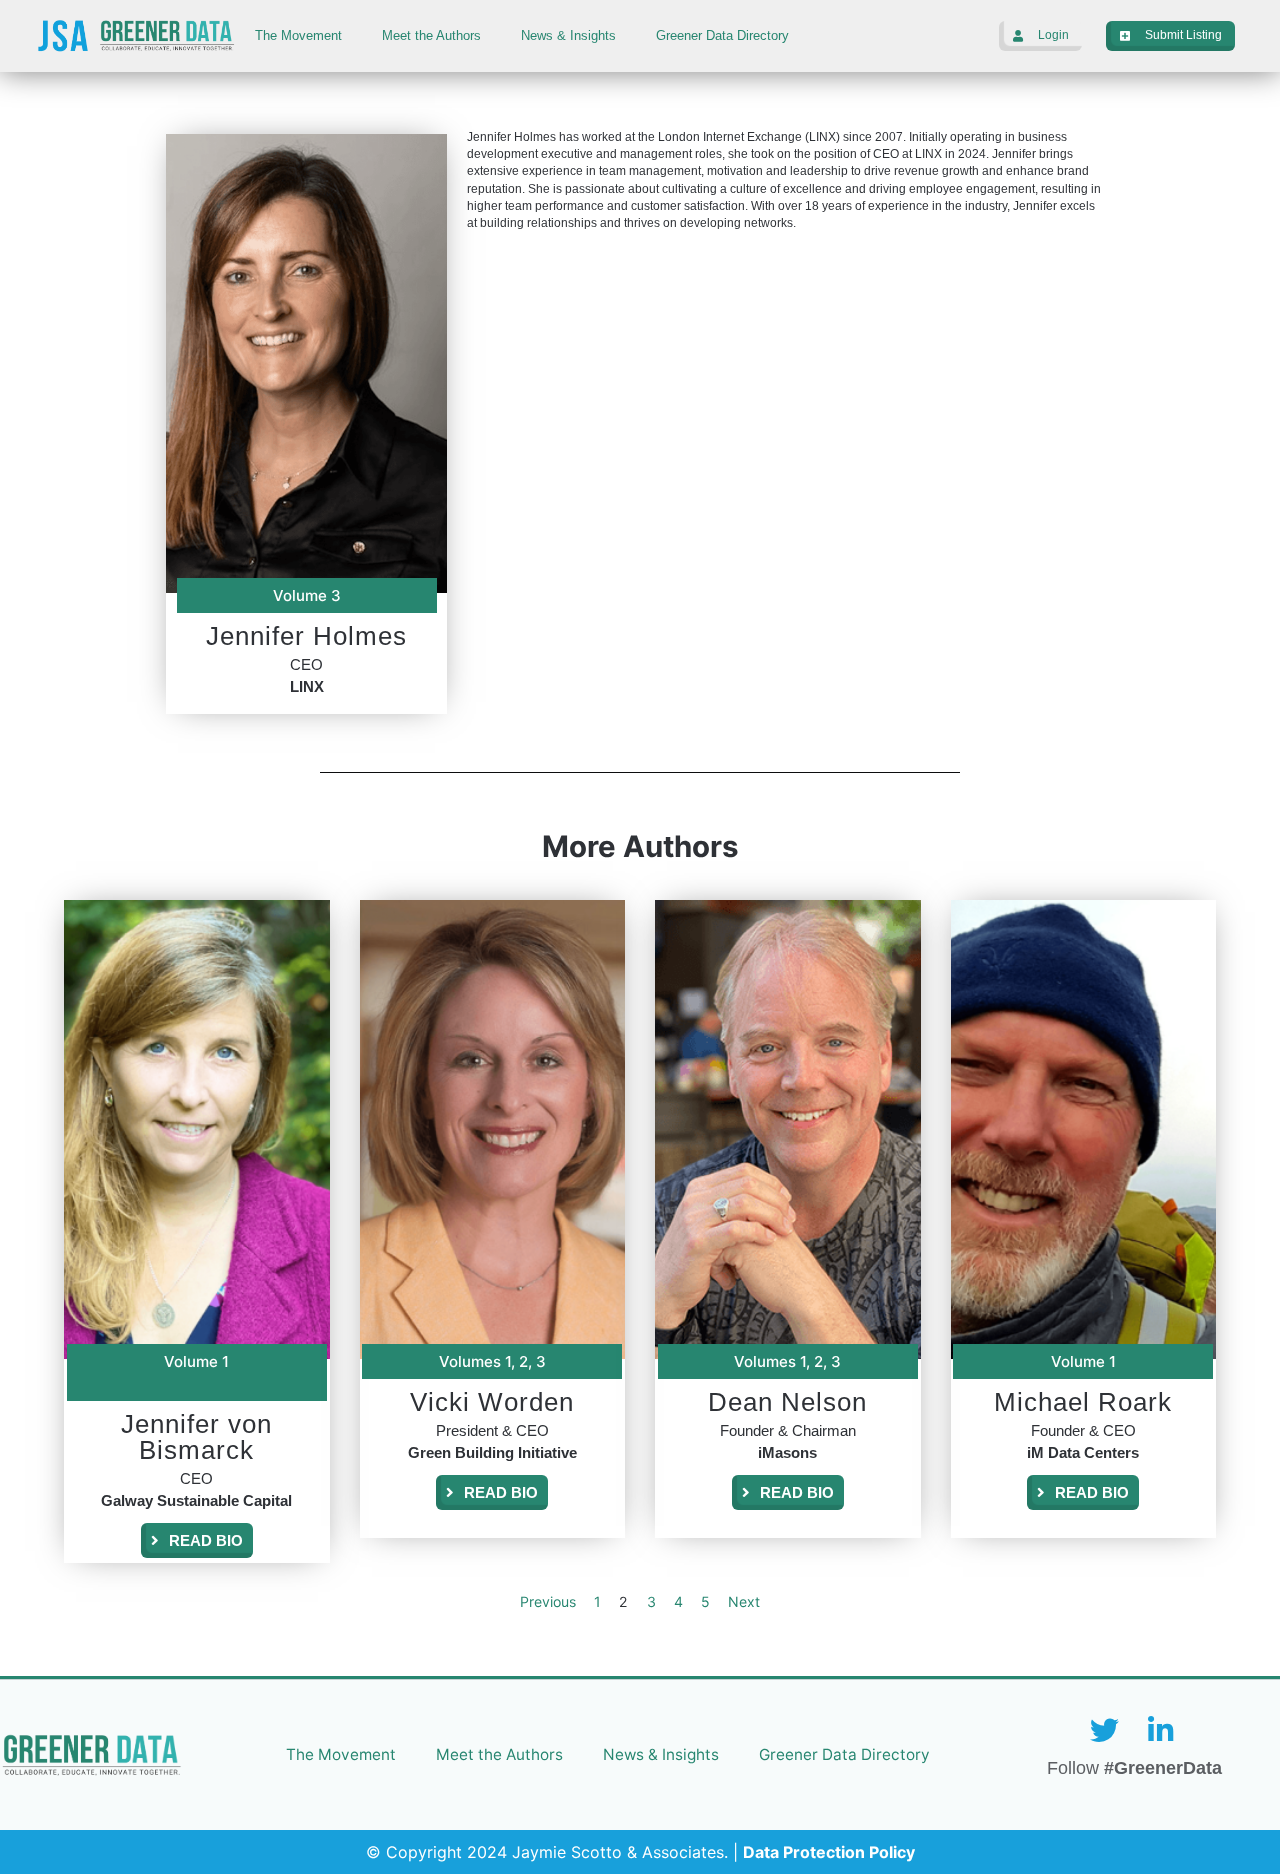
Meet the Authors (431, 35)
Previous (548, 1601)
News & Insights (568, 35)
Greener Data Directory (722, 35)
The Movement (298, 35)
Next (744, 1601)
